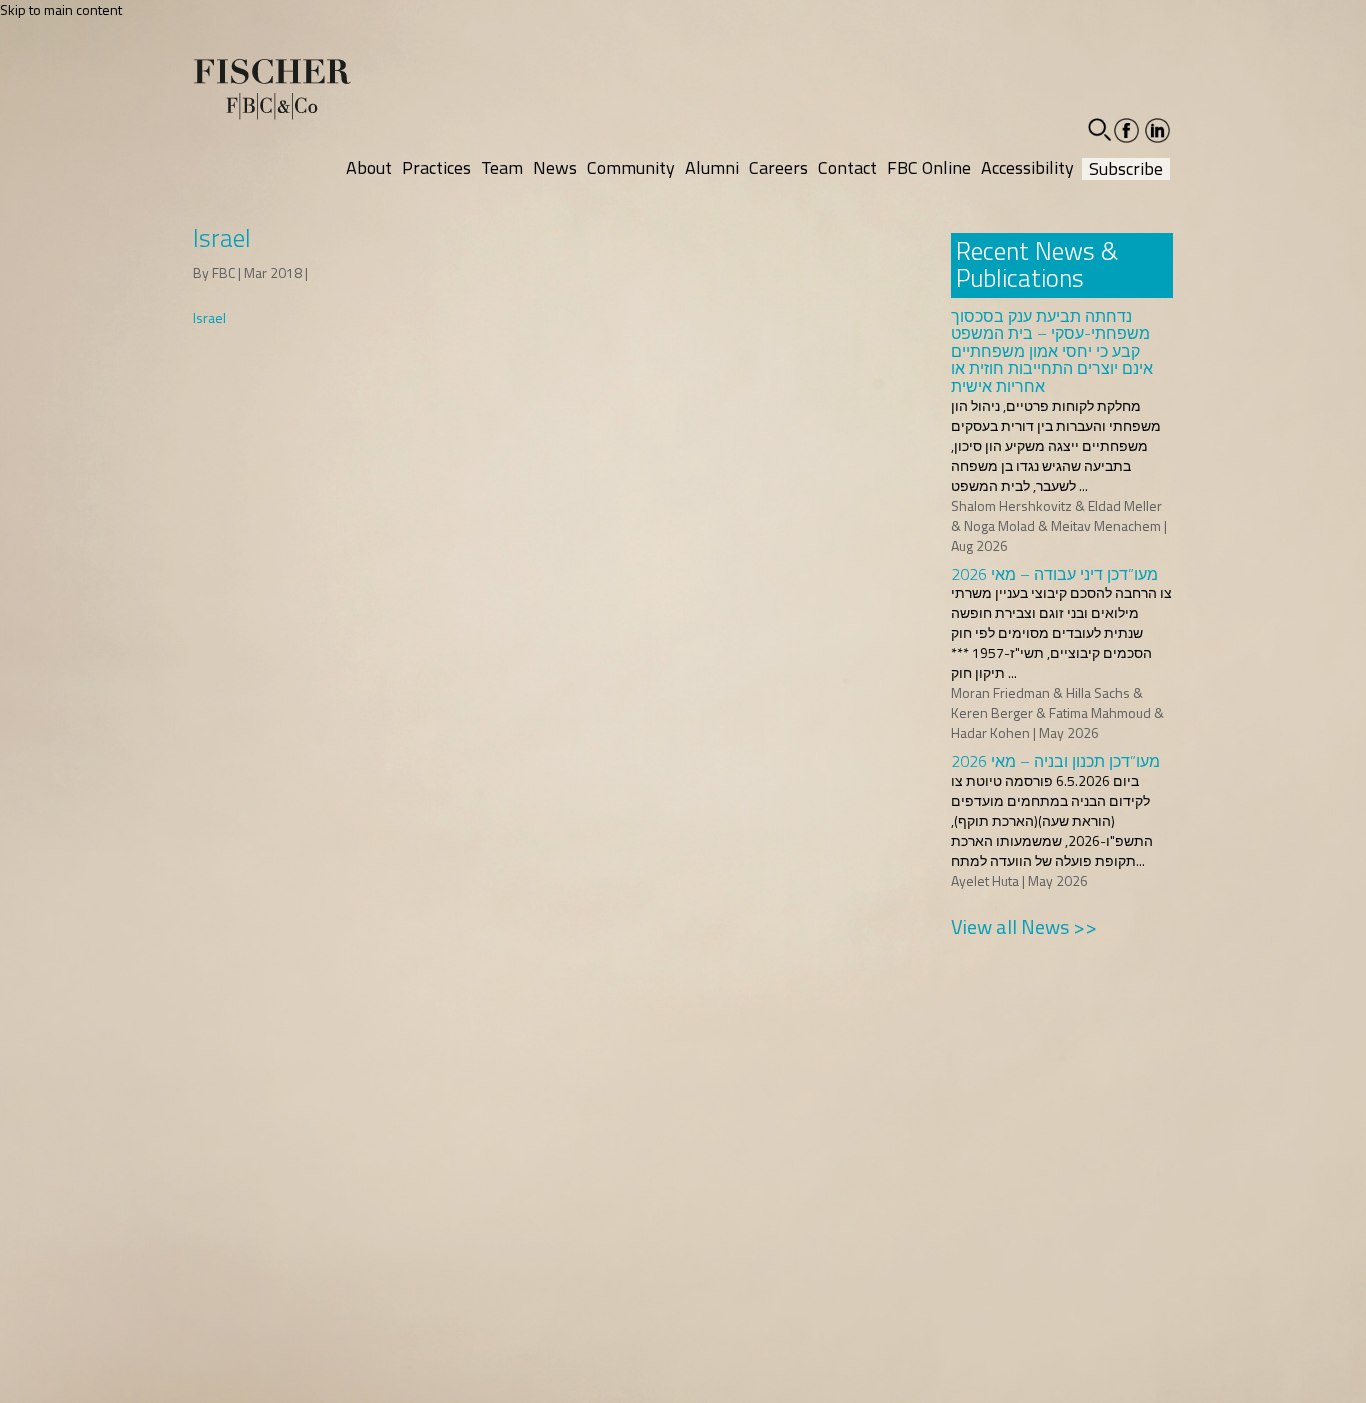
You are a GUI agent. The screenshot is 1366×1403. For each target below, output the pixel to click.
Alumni (712, 167)
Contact (847, 167)
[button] (1099, 129)
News (555, 167)
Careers (778, 167)
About (369, 167)
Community (631, 167)
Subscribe (1126, 169)
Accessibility (1027, 167)
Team (502, 167)
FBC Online (929, 167)
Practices (436, 167)
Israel (209, 317)
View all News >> (1024, 926)
